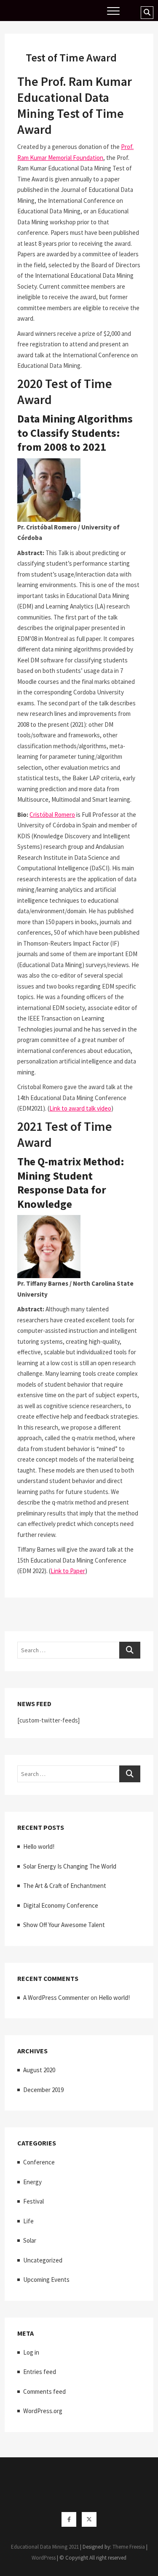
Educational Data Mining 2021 (45, 2547)
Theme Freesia (129, 2547)
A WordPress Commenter (56, 1998)
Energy (32, 2182)
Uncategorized (43, 2260)
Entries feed (40, 2372)
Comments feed (44, 2391)
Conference (39, 2162)
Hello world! (39, 1846)
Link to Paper (68, 1571)
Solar (30, 2240)
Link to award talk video (80, 1108)
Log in (31, 2352)
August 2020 (39, 2070)
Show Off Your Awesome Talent (64, 1925)
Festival (33, 2201)
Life (28, 2221)
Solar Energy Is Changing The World (70, 1866)
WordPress (44, 2558)
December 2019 (43, 2090)
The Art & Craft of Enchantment (65, 1886)
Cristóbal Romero (52, 815)
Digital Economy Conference (61, 1905)
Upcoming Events (46, 2280)
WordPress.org (43, 2411)
